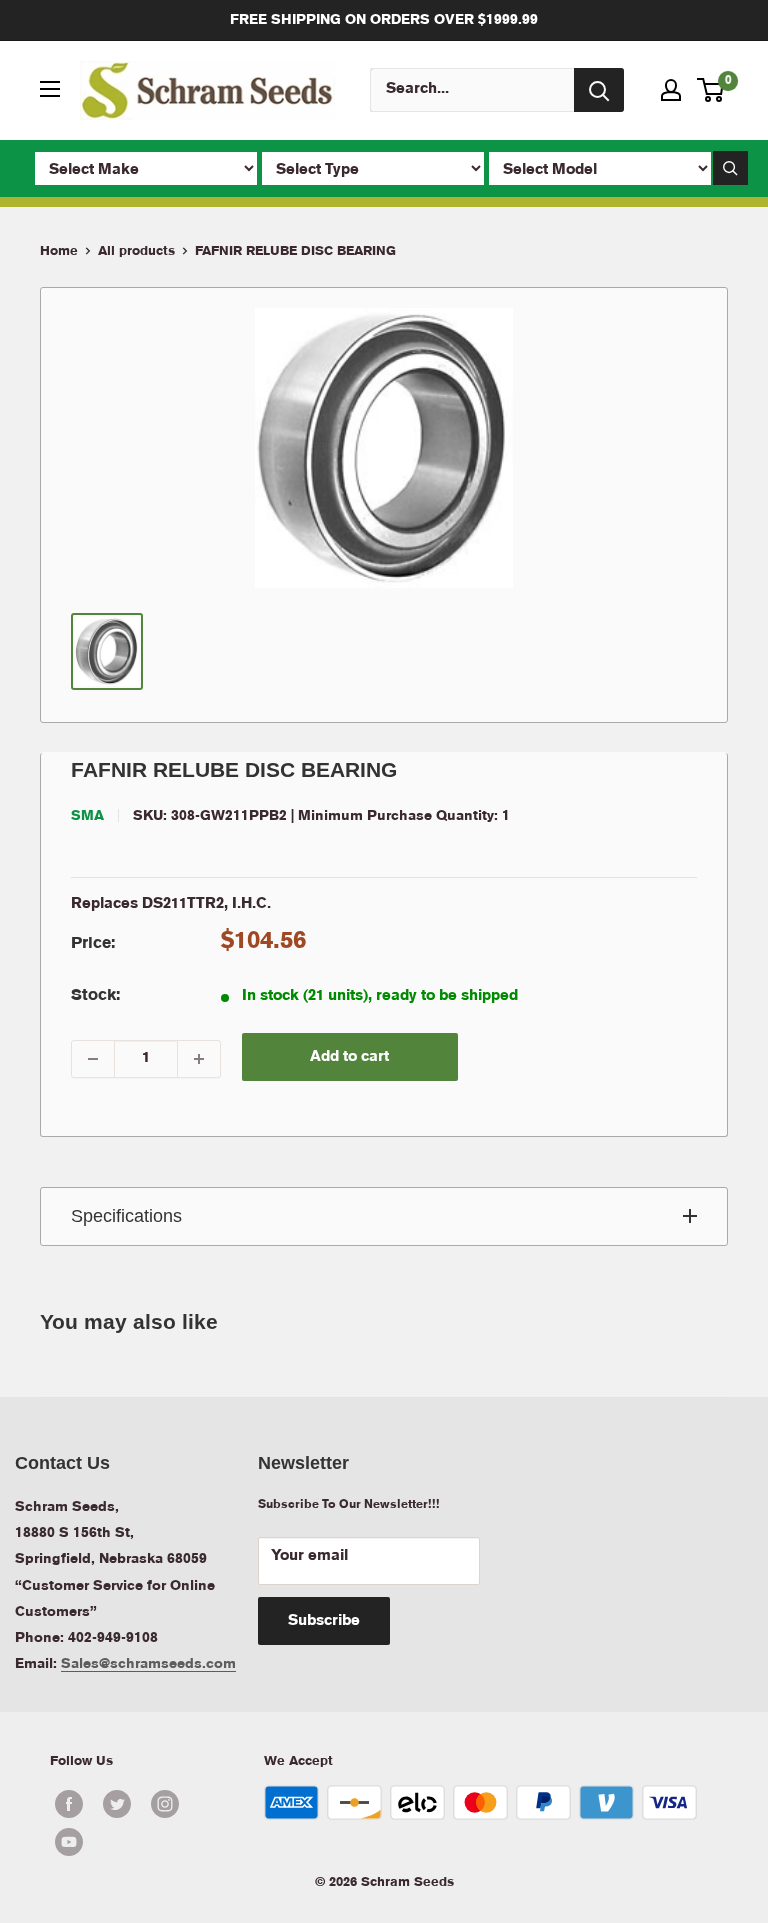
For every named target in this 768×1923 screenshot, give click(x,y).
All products (136, 251)
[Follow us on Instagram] (165, 1804)
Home (59, 251)
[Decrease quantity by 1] (93, 1059)
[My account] (671, 90)
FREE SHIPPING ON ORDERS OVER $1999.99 (384, 20)
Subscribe (324, 1621)
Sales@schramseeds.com (148, 1664)
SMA (87, 816)
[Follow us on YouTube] (141, 1842)
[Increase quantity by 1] (199, 1059)
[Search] (599, 90)
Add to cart (349, 1057)
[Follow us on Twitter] (117, 1804)
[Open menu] (50, 89)
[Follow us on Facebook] (69, 1804)
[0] (711, 90)
